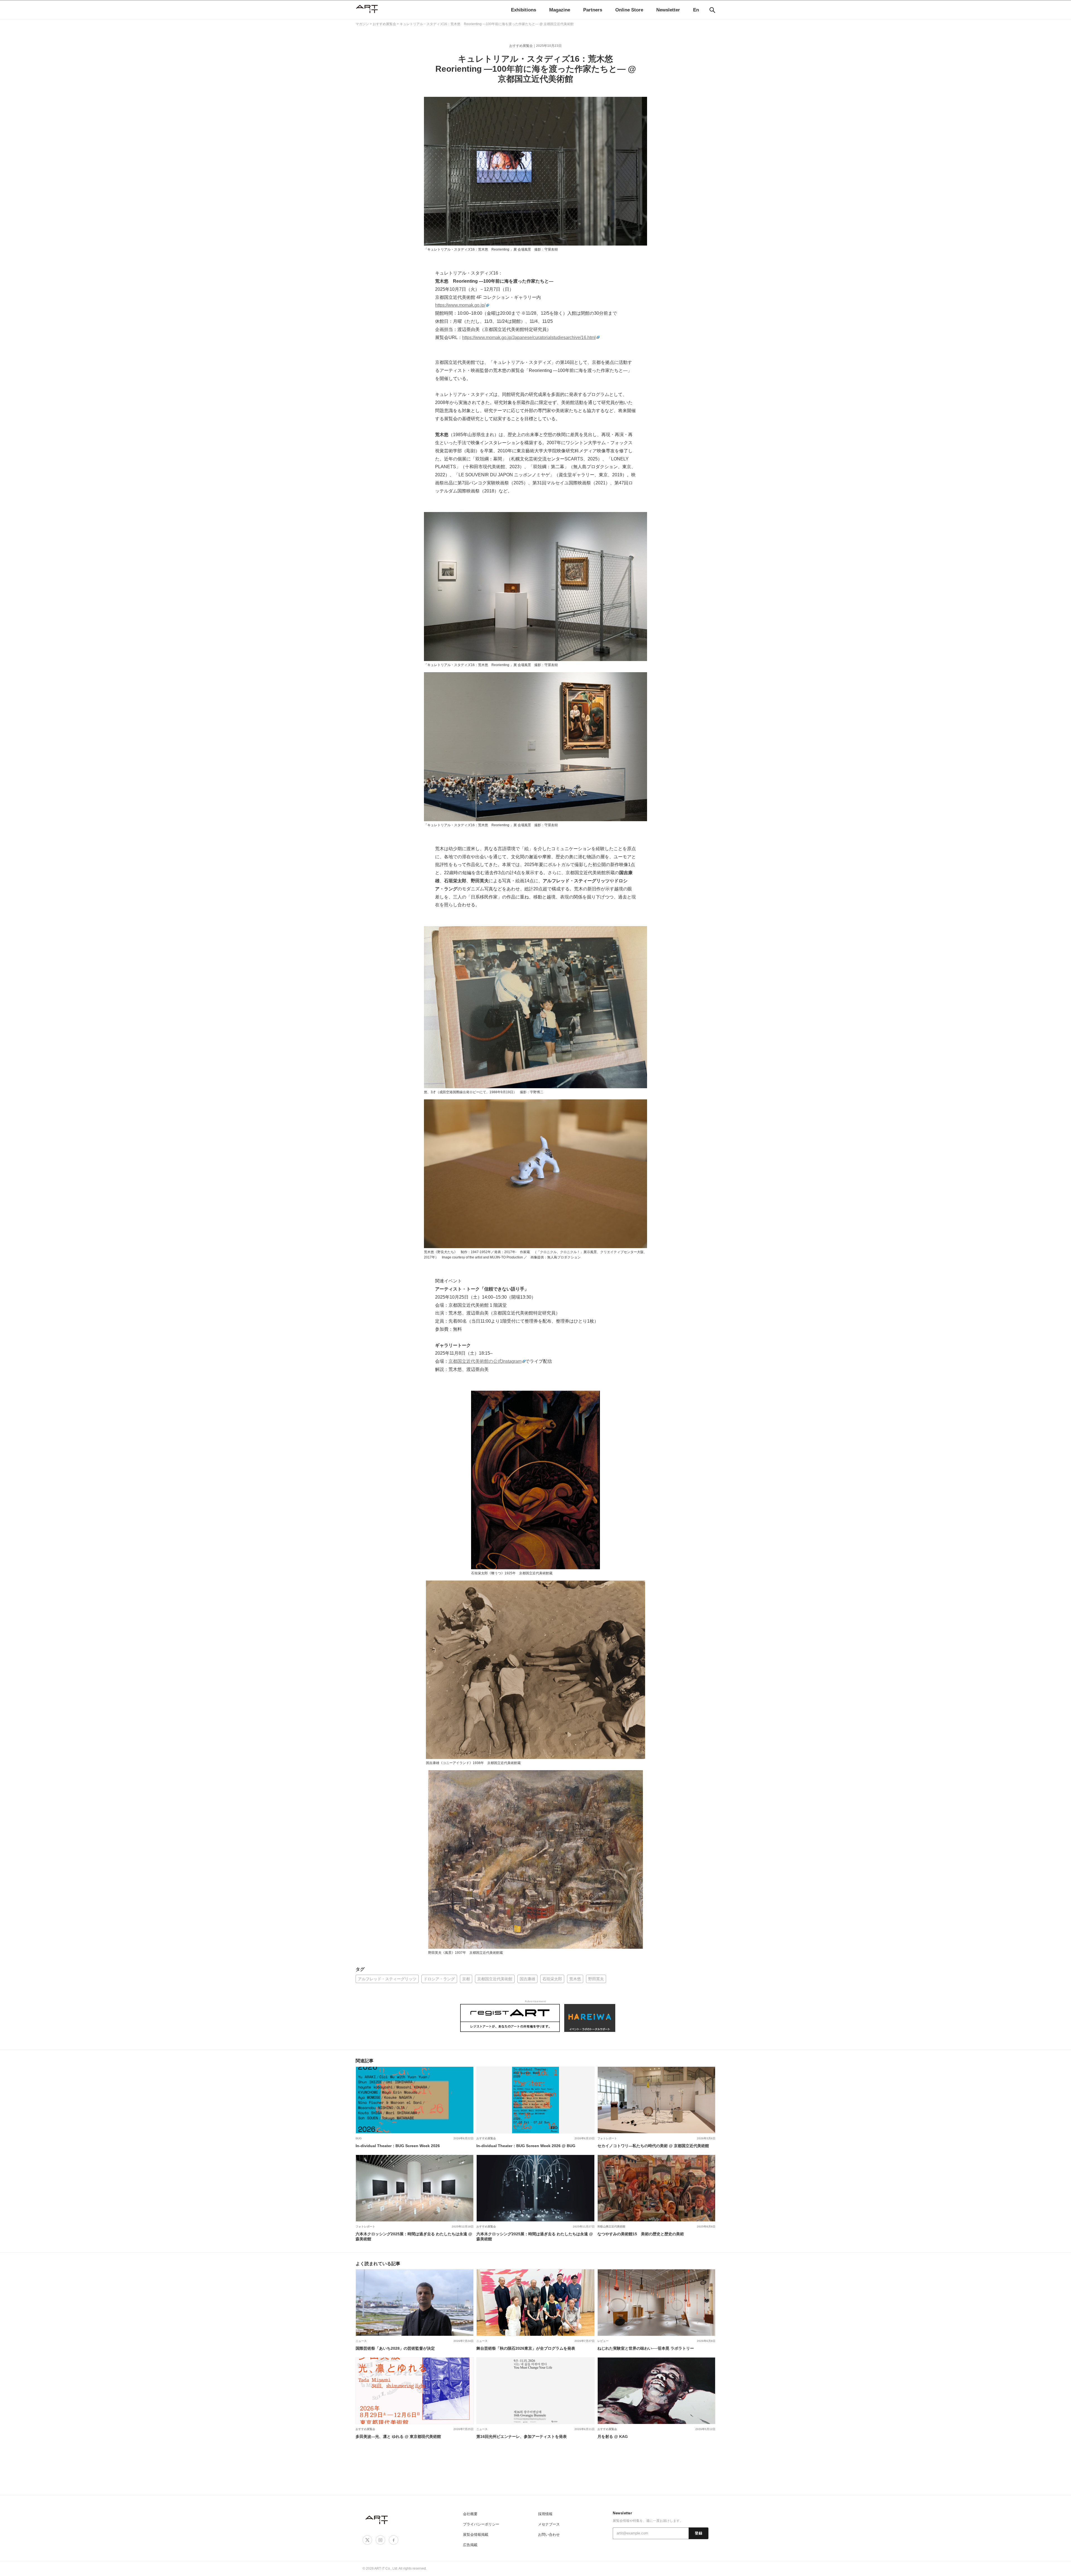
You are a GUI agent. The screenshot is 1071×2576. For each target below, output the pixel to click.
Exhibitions (524, 10)
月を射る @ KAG (613, 2436)
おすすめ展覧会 (521, 46)
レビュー (603, 2341)
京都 (466, 1979)
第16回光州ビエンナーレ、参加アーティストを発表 (522, 2436)
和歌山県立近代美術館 (611, 2227)
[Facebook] (394, 2540)
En (696, 10)
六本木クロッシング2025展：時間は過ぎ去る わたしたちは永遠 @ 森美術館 (414, 2236)
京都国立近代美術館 (495, 1979)
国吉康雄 (527, 1979)
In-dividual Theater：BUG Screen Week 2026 (398, 2146)
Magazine (560, 10)
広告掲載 (470, 2545)
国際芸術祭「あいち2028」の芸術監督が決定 (395, 2348)
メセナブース (549, 2524)
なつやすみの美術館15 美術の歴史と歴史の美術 (641, 2234)
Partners (593, 10)
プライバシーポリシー (481, 2524)
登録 (699, 2533)
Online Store (629, 10)
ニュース (361, 2341)
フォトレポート (607, 2138)
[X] (367, 2540)
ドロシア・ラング (439, 1979)
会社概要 (470, 2514)
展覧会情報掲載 (476, 2535)
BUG (359, 2138)
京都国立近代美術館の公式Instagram (485, 1361)
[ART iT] (377, 2519)
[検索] (712, 10)
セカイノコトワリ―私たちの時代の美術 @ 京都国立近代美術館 (653, 2146)
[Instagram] (380, 2540)
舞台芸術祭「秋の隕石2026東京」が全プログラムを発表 (526, 2348)
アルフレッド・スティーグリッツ (387, 1979)
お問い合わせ (549, 2535)
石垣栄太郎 (552, 1979)
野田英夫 (596, 1979)
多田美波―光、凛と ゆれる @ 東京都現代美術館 (398, 2436)
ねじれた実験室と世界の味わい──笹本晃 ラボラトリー (646, 2348)
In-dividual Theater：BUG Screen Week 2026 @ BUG (526, 2146)
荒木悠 (575, 1979)
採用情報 (545, 2514)
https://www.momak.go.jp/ (460, 305)
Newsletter (668, 10)
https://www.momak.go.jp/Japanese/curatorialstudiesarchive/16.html (529, 337)
